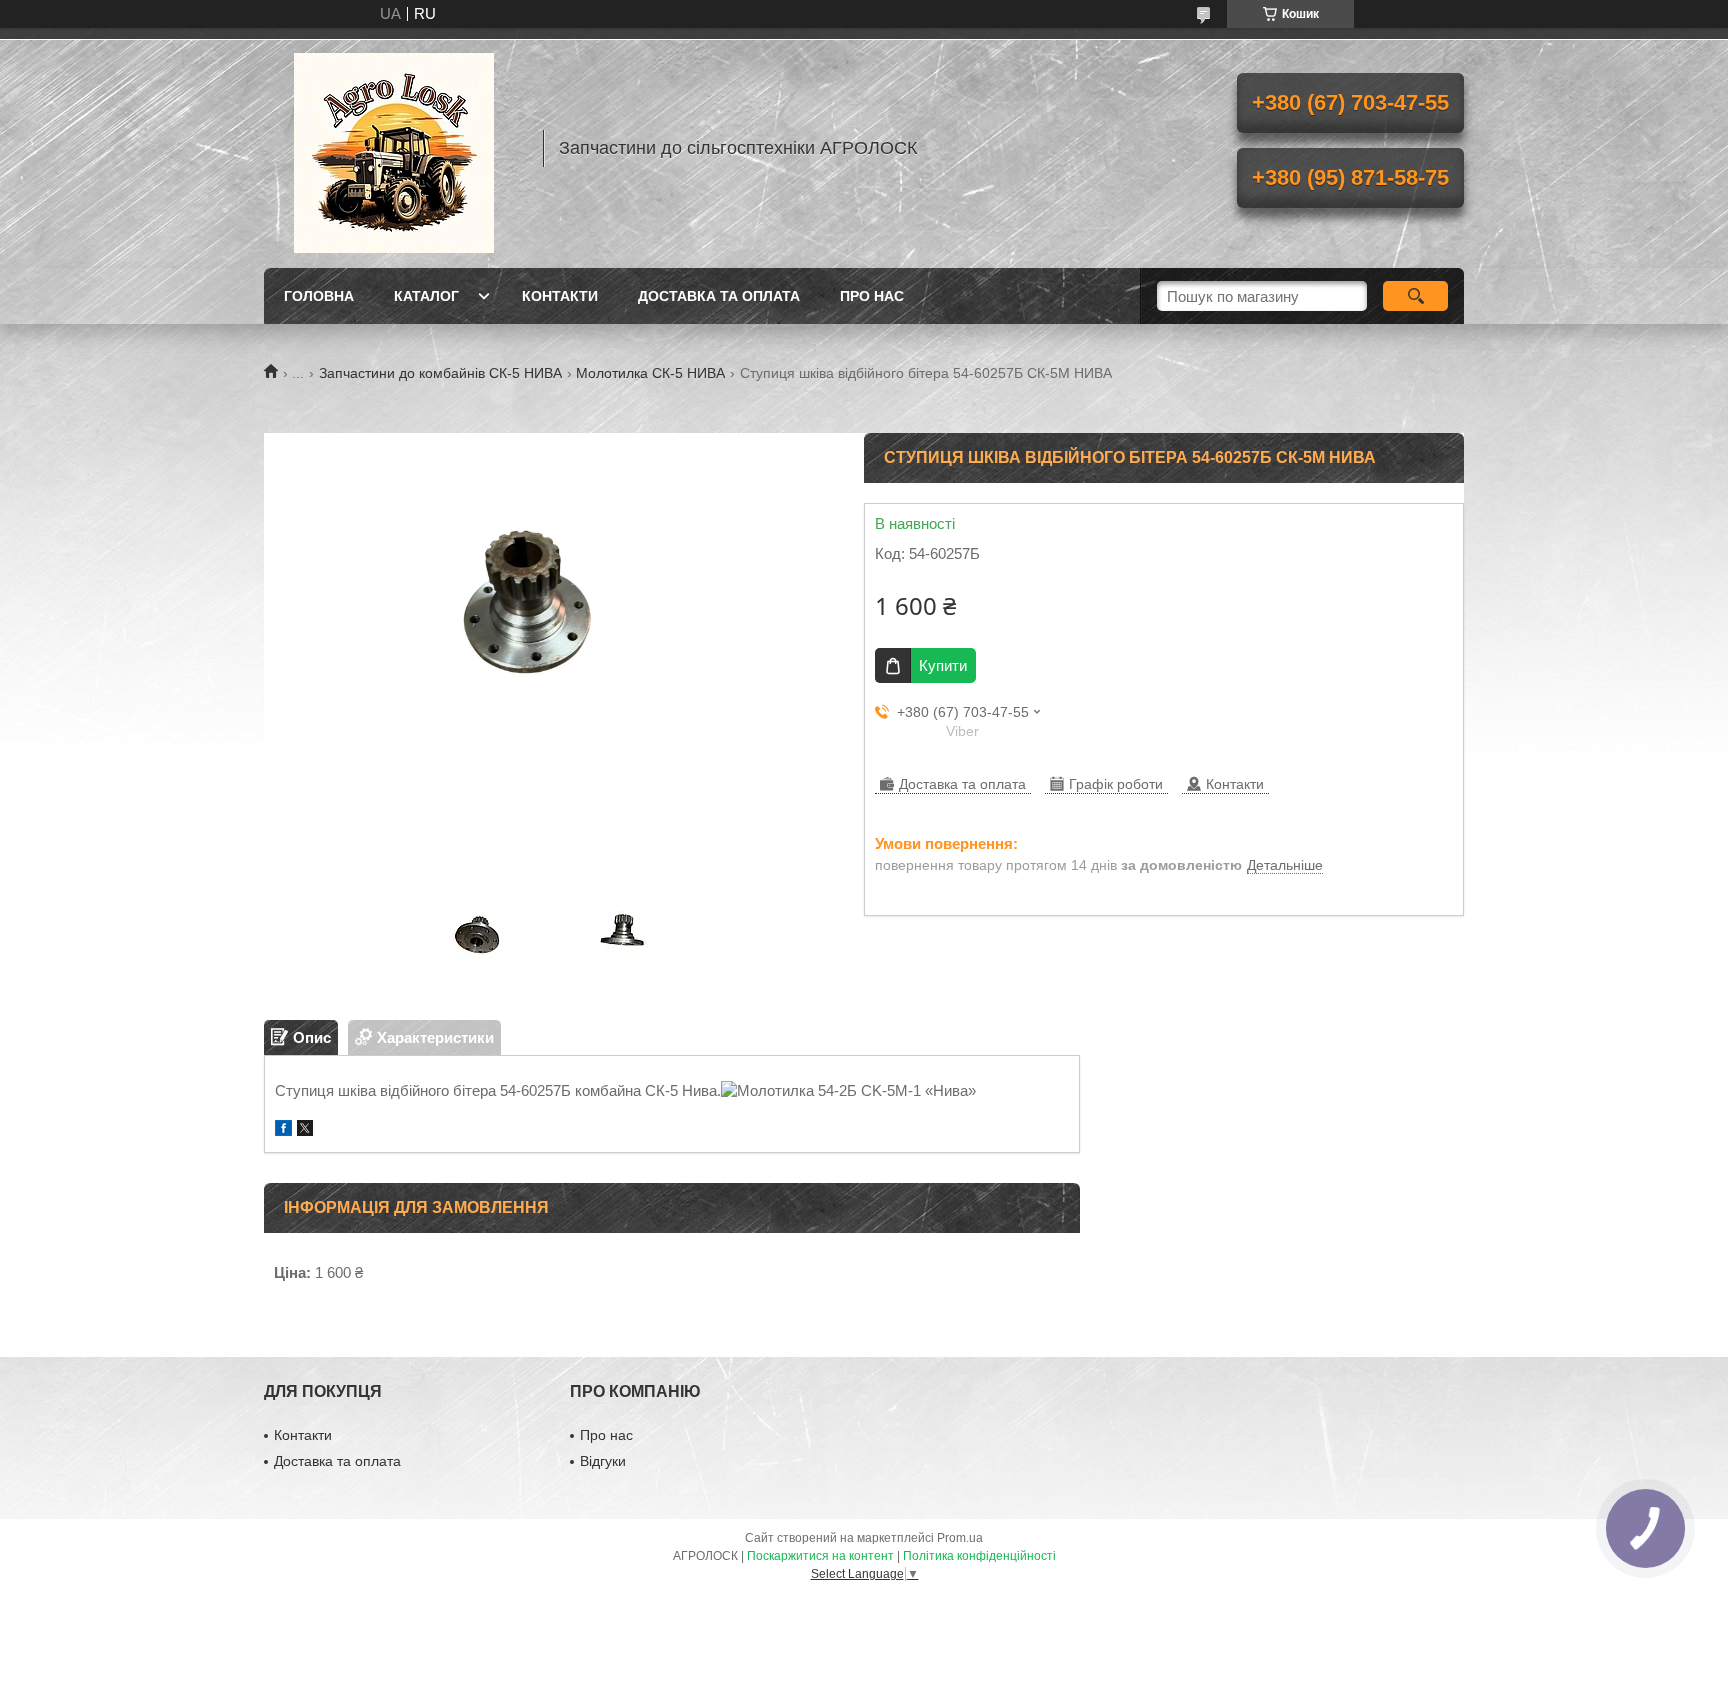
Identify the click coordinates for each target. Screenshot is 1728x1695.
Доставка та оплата (719, 296)
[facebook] (283, 1130)
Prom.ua (960, 1538)
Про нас (872, 296)
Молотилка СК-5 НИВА (650, 373)
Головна (319, 296)
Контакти (560, 296)
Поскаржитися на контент (820, 1556)
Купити (943, 665)
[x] (305, 1130)
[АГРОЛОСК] (394, 148)
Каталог (426, 296)
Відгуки (603, 1461)
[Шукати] (1415, 296)
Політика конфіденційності (979, 1556)
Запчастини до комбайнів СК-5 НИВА (440, 373)
